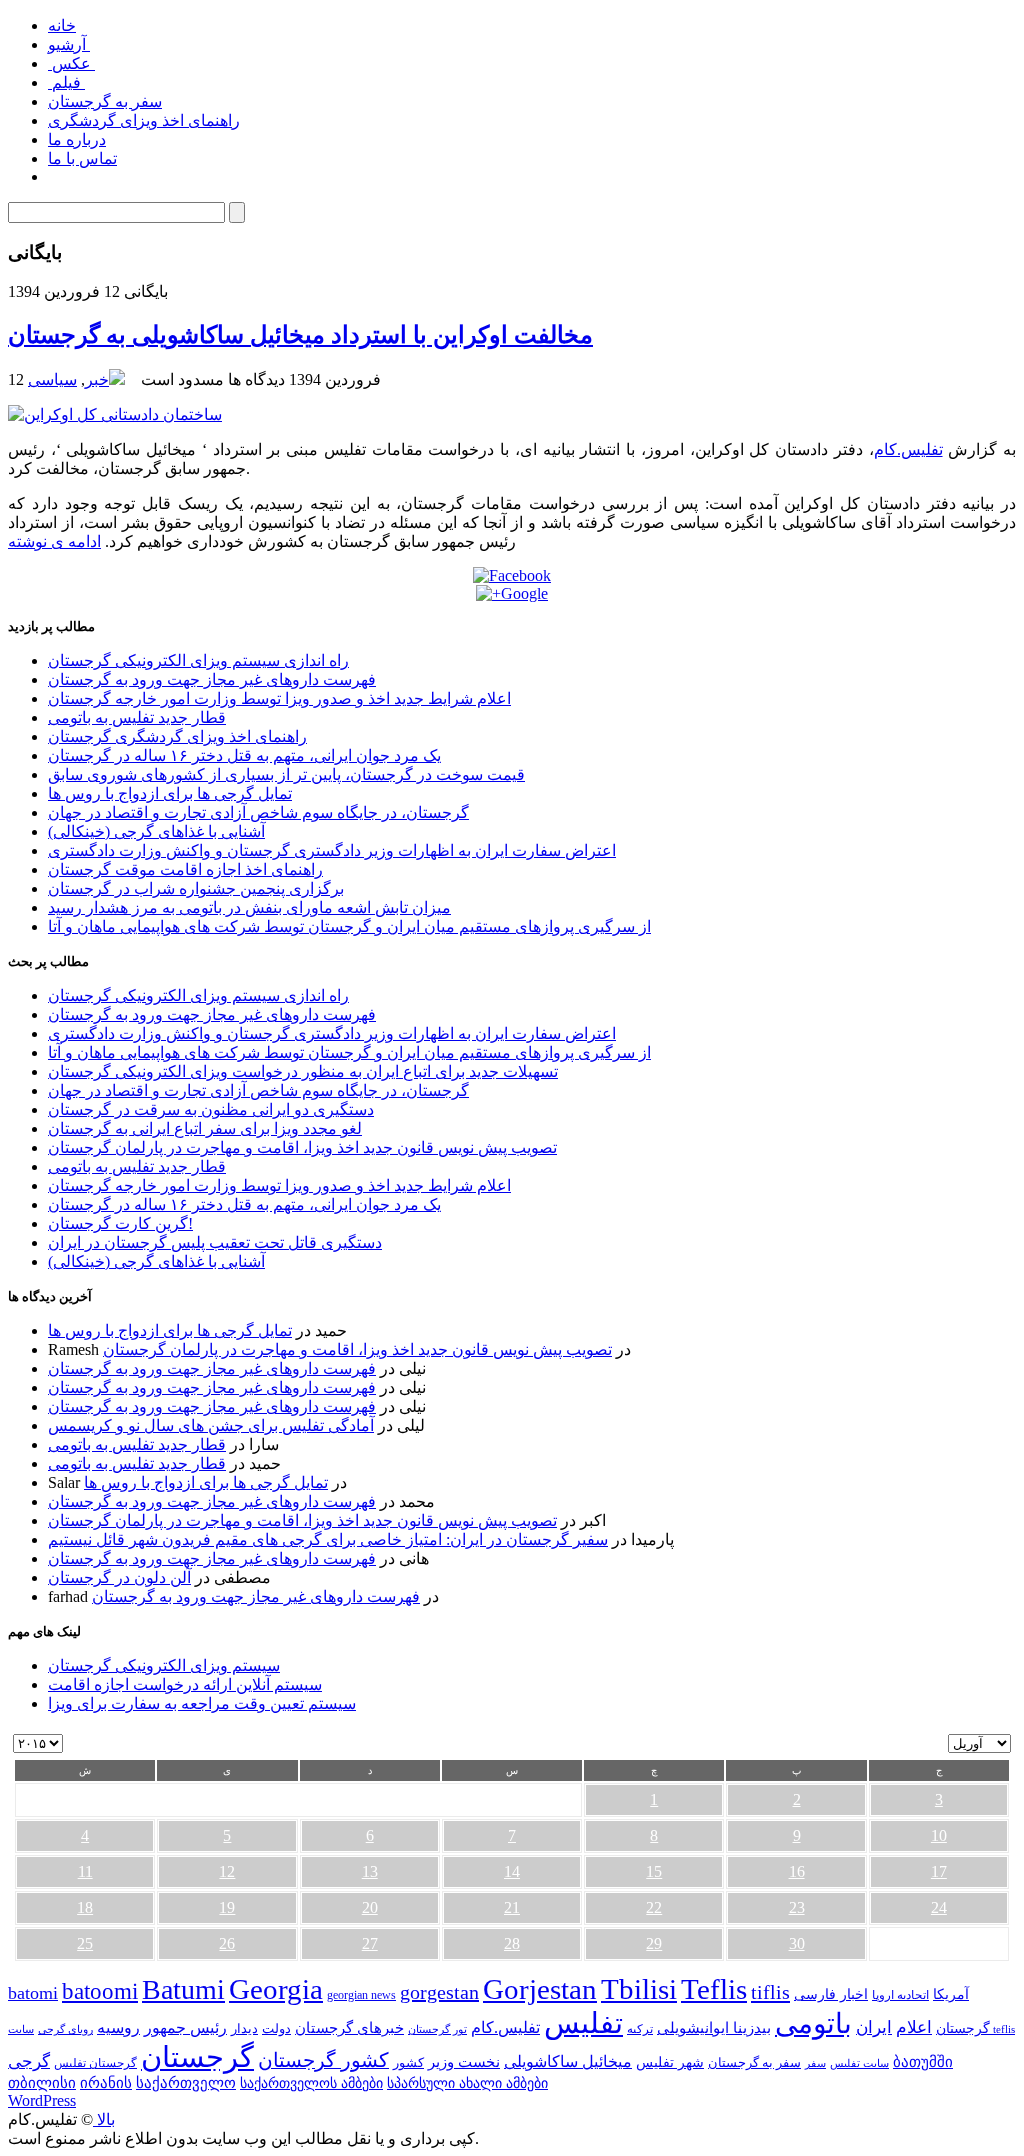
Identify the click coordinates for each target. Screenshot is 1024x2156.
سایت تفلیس (859, 2063)
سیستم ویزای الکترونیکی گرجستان (164, 1665)
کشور (408, 2063)
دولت (276, 2028)
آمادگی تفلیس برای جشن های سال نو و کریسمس (211, 1425)
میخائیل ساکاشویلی (568, 2061)
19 (227, 1907)
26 (227, 1943)
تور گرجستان (437, 2029)
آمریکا (951, 1994)
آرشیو (69, 44)
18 (85, 1907)
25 (85, 1943)
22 (654, 1907)
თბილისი (42, 2082)
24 (939, 1907)
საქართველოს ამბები (311, 2083)
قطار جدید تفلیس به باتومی (137, 717)
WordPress (42, 2100)
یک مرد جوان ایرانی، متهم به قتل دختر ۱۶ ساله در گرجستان (244, 755)
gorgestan (439, 1992)
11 (85, 1871)
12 (227, 1871)
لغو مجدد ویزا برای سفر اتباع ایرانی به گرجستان (205, 1128)
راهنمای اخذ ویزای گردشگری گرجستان (177, 736)
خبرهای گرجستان (349, 2027)
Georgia (276, 1989)
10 (939, 1835)
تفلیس (583, 2023)
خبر (97, 379)
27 (370, 1943)
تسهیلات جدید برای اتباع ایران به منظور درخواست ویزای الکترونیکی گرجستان (303, 1071)
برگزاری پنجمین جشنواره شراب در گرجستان (196, 888)
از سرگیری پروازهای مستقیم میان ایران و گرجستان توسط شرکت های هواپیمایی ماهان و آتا (349, 926)
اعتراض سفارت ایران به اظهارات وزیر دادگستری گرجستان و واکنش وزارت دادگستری (332, 850)
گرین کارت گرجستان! (120, 1223)
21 (512, 1907)
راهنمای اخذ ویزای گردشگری (144, 120)
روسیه (118, 2027)
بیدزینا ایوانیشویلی (714, 2027)
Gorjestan (540, 1989)
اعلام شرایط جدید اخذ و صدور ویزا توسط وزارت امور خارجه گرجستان (279, 698)
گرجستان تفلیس (95, 2063)
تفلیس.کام (908, 449)
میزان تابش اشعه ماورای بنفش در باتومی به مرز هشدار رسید (249, 907)
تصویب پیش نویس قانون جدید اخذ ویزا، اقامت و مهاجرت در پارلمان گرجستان (302, 1147)
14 (512, 1871)
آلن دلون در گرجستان (119, 1577)
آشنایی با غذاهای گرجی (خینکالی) (156, 831)
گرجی (29, 2061)
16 (797, 1871)
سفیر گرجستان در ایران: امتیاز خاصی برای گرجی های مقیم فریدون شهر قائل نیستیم (328, 1539)
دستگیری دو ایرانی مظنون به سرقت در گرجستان (211, 1109)
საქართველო (186, 2083)
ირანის (106, 2083)
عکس (71, 63)
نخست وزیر (464, 2061)
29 (654, 1943)
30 (797, 1943)
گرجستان (197, 2057)
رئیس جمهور (185, 2028)
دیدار (244, 2028)
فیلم (66, 82)
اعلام (914, 2027)
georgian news (361, 1995)
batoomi (100, 1991)
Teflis (714, 1989)
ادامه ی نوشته (54, 541)
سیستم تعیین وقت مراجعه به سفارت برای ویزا (202, 1703)
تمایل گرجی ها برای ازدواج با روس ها (170, 793)
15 (654, 1871)
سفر (815, 2063)
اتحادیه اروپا (900, 1995)
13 (370, 1871)
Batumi (183, 1989)
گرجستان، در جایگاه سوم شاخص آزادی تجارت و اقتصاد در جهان (258, 812)
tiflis (770, 1992)
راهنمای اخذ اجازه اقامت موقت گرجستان (185, 869)
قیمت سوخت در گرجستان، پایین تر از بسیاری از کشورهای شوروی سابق (286, 774)
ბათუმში (923, 2062)
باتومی (813, 2023)
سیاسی (52, 379)
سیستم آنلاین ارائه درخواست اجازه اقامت (185, 1684)
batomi (33, 1993)
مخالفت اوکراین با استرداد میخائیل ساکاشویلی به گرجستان (300, 335)
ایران (874, 2027)
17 (939, 1871)
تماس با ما (82, 158)
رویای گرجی (65, 2029)
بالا (104, 2119)
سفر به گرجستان (105, 101)
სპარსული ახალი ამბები (467, 2083)
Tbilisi (639, 1989)
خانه (62, 25)
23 (797, 1907)
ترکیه (640, 2029)
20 (370, 1907)
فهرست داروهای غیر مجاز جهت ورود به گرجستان (212, 679)
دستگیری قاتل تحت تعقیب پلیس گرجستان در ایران (215, 1242)
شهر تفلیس (670, 2062)
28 (512, 1943)
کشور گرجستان (323, 2060)
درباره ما (77, 139)
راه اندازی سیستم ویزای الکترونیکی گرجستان (198, 660)
